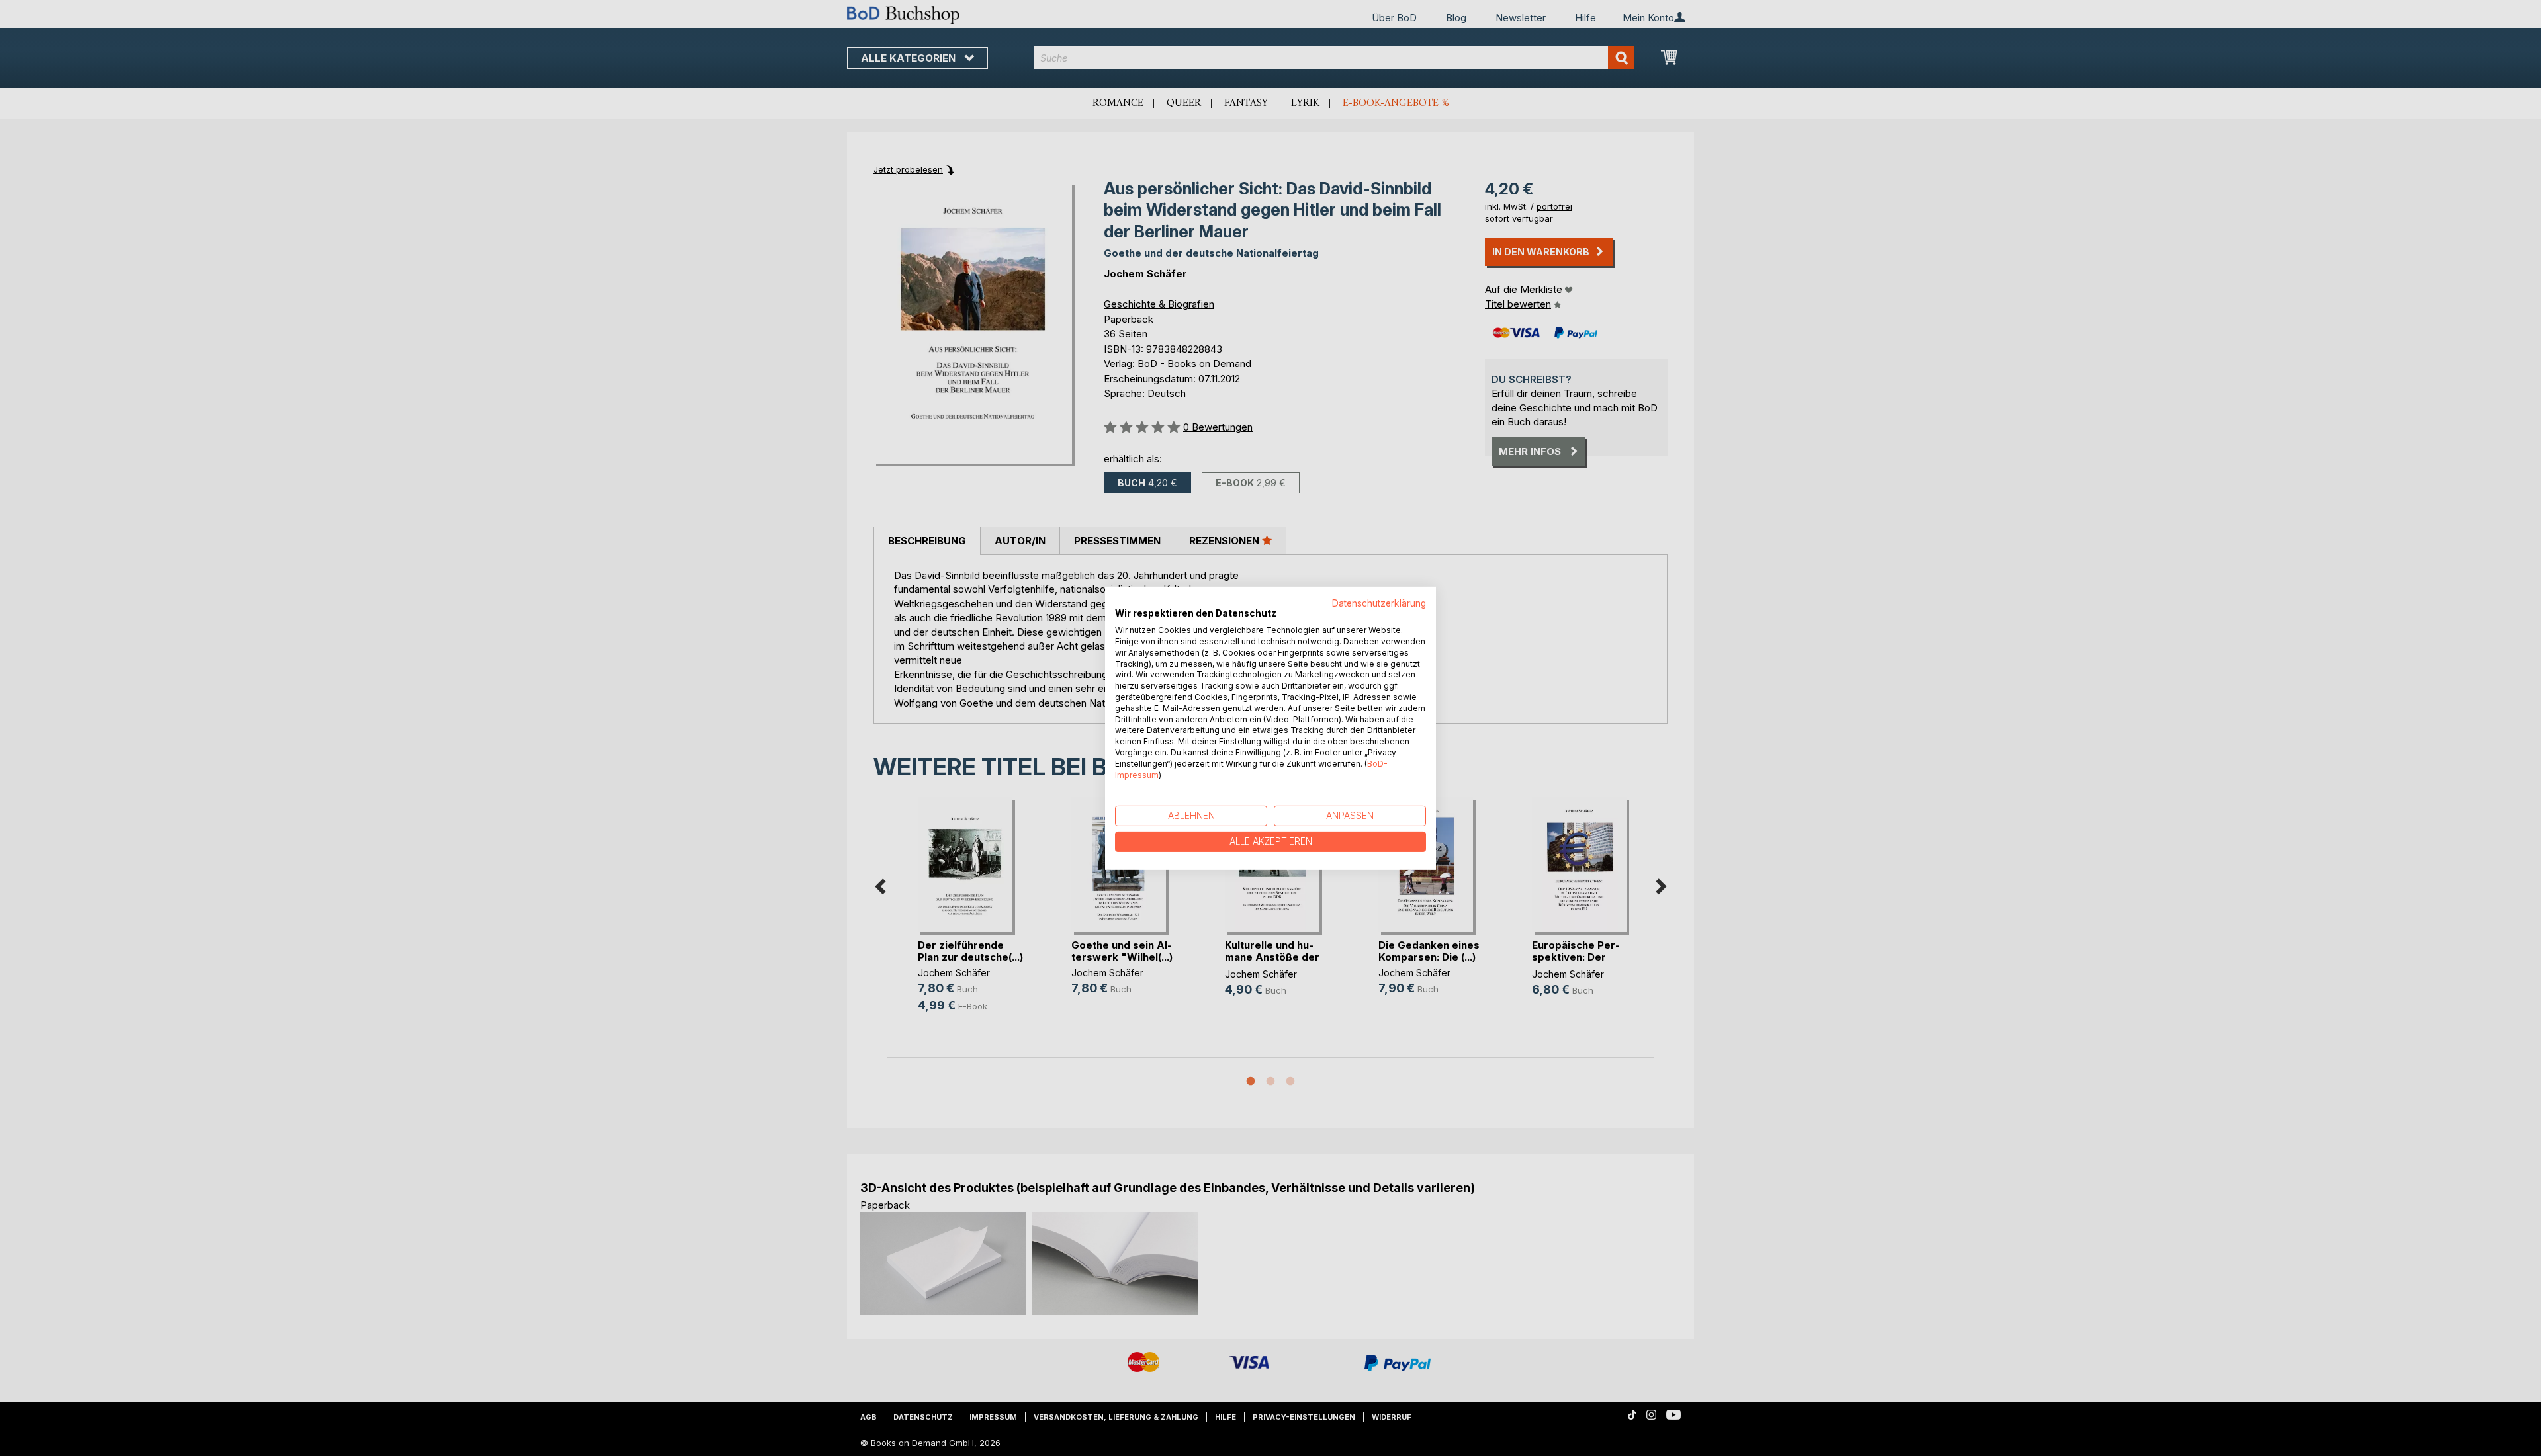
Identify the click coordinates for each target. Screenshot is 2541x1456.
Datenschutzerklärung (1379, 603)
